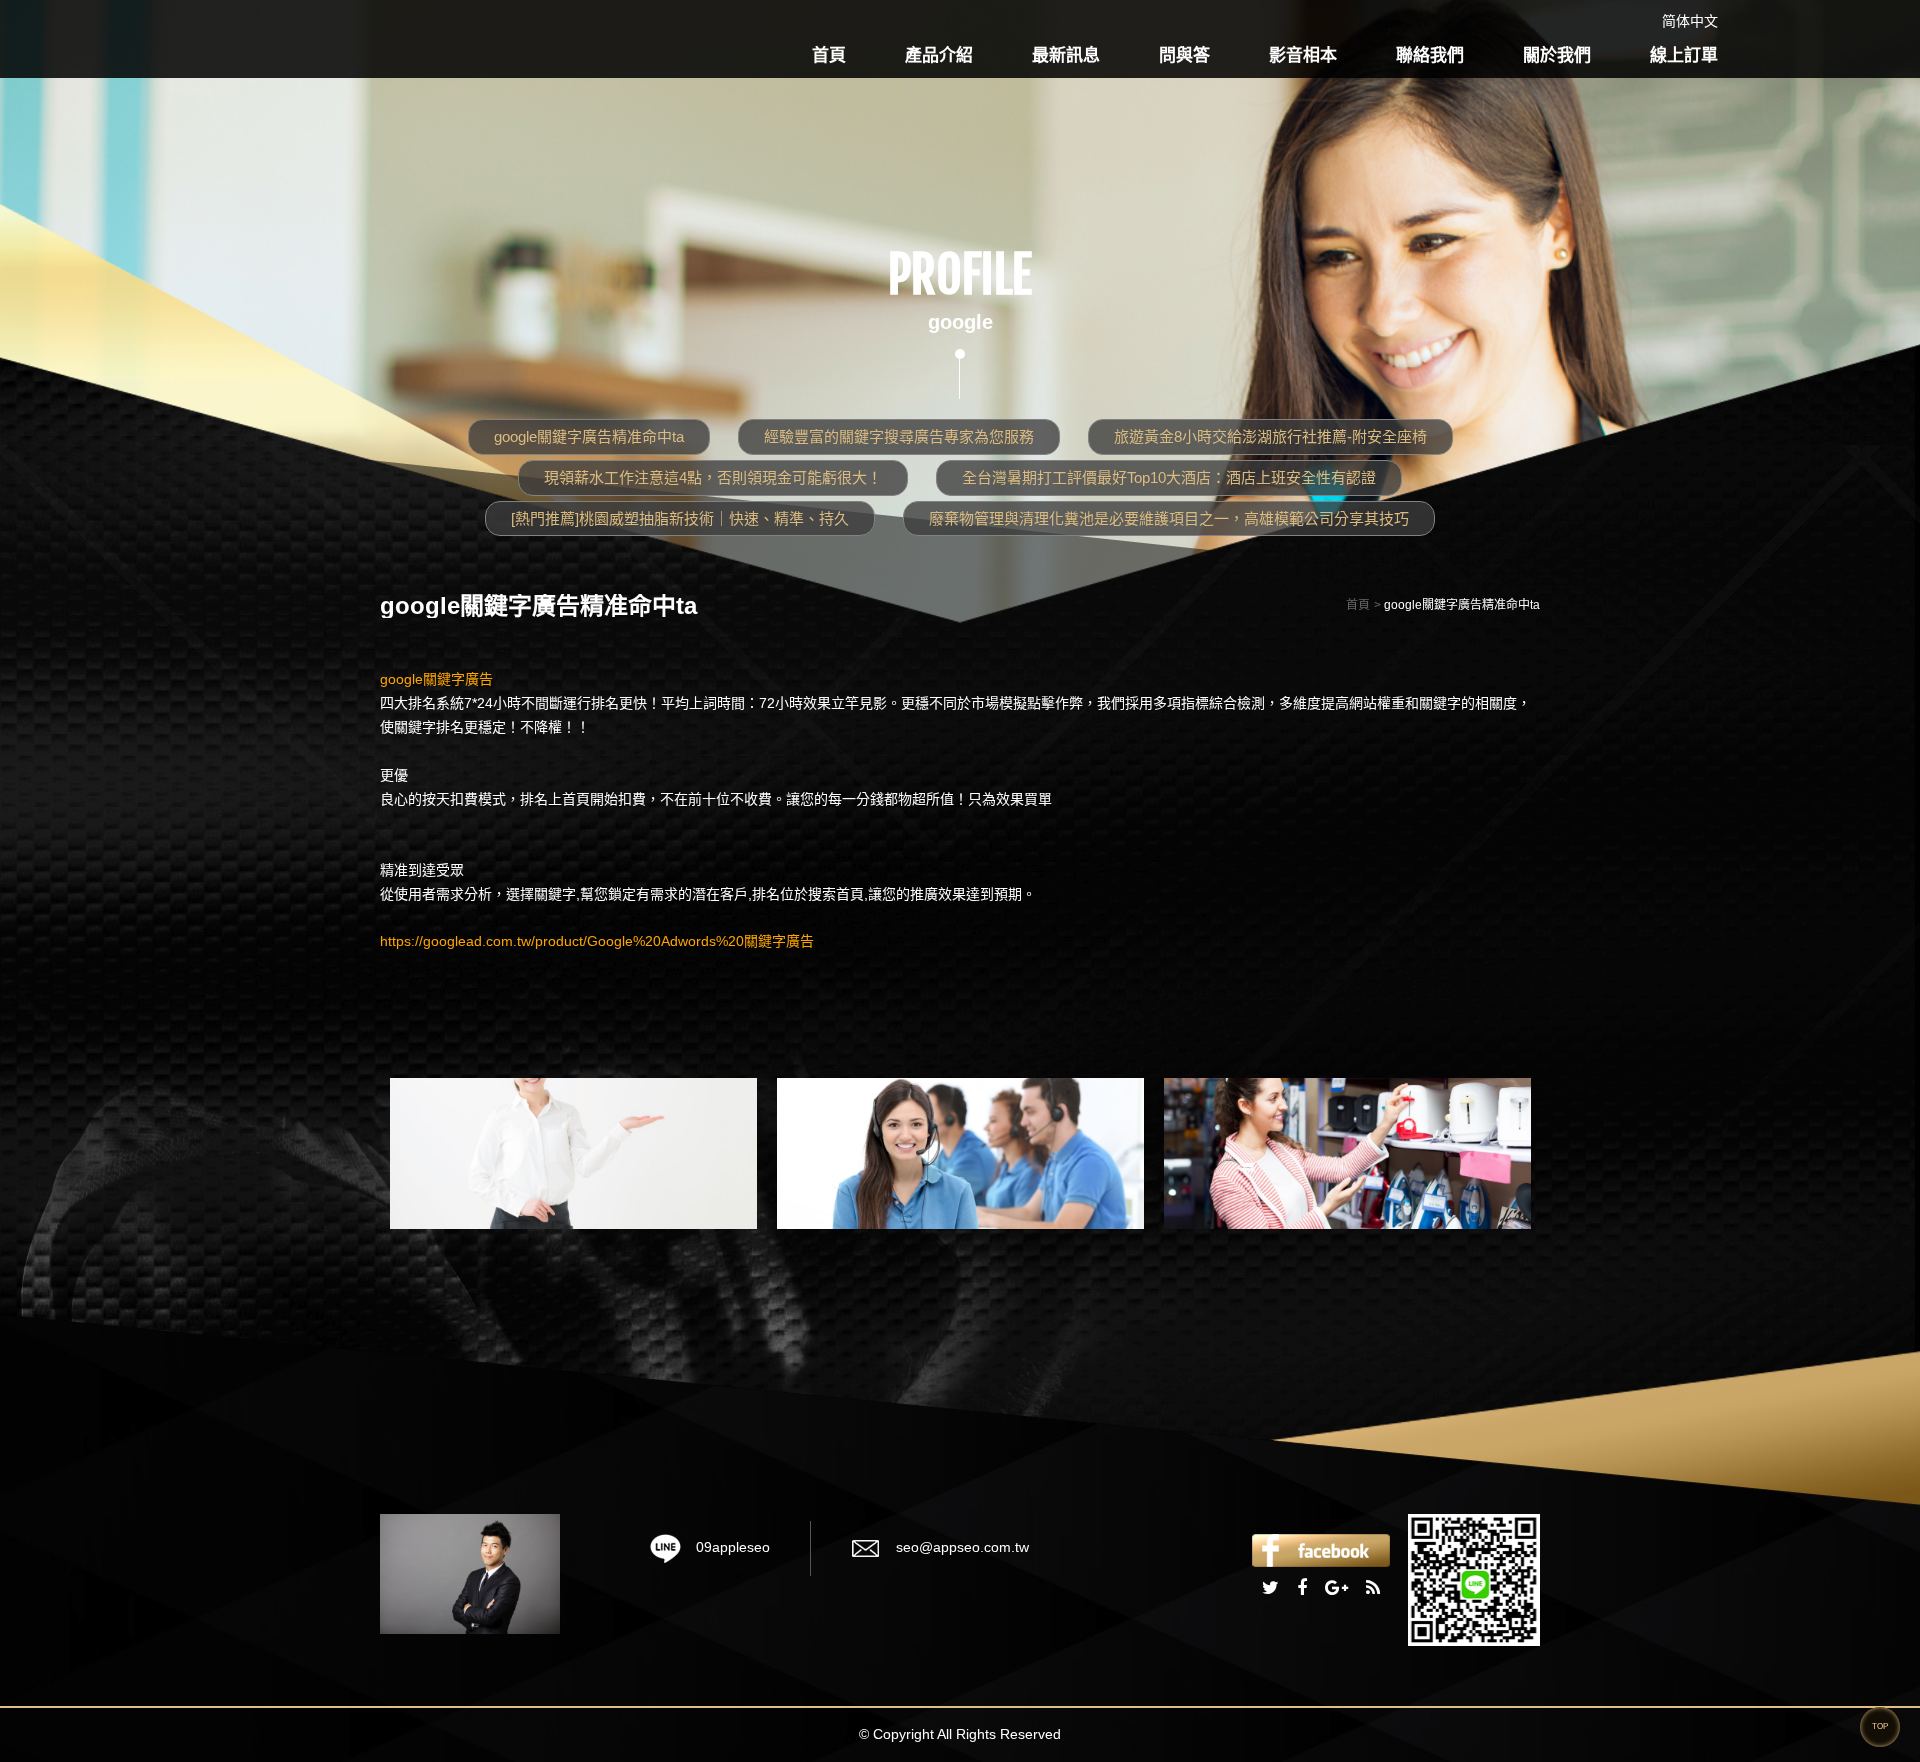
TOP (1880, 1726)
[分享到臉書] (1302, 1589)
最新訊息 (1066, 55)
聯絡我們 (1430, 55)
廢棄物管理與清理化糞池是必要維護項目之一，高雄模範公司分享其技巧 (1169, 518)
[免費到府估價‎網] (573, 1153)
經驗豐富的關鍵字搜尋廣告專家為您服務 (899, 436)
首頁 (829, 55)
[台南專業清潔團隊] (960, 1153)
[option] (573, 1153)
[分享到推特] (1270, 1589)
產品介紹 (939, 55)
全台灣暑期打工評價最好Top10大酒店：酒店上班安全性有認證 (1169, 477)
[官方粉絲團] (1321, 1549)
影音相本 (1303, 55)
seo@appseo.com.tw (962, 1547)
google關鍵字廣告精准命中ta (589, 436)
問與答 (1184, 55)
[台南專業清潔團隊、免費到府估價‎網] (470, 1572)
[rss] (1373, 1589)
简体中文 (1690, 21)
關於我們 (1557, 55)
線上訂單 (1684, 55)
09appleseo (733, 1547)
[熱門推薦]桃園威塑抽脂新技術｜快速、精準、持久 (680, 518)
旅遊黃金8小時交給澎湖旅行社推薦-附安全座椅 (1270, 436)
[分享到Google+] (1336, 1589)
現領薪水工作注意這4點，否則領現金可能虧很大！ (713, 477)
